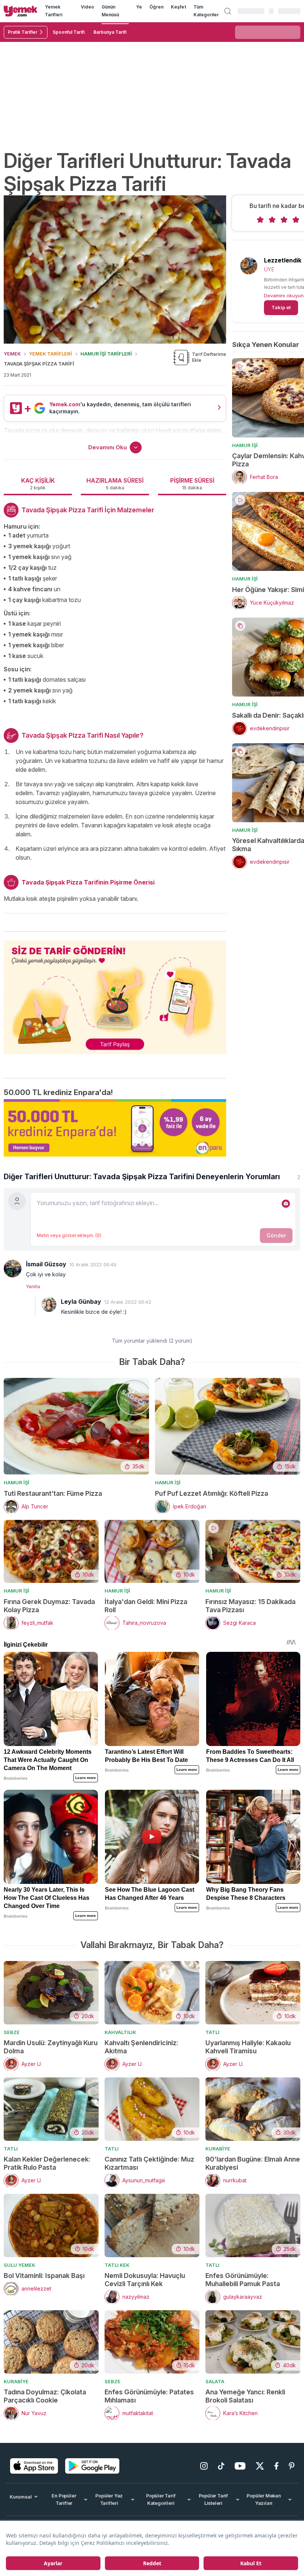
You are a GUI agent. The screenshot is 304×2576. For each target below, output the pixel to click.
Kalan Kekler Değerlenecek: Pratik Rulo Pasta (47, 2163)
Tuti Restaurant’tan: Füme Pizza (53, 1493)
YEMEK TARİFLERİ (50, 354)
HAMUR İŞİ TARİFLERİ (106, 354)
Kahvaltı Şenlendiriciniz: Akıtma (141, 2047)
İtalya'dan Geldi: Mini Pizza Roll (146, 1606)
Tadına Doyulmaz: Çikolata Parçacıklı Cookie (45, 2396)
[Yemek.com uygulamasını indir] (34, 2466)
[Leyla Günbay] (49, 1304)
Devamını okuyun (284, 295)
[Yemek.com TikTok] (221, 2466)
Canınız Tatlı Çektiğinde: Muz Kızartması (149, 2163)
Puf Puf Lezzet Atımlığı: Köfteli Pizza (212, 1493)
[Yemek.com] (21, 11)
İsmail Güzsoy (46, 1264)
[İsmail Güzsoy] (13, 1269)
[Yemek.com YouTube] (240, 2466)
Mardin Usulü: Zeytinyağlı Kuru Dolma (51, 2047)
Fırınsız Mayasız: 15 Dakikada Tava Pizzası (250, 1606)
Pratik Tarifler (23, 32)
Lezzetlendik (283, 260)
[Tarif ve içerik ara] (228, 11)
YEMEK (12, 354)
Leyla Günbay (81, 1302)
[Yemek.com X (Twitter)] (260, 2466)
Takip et (281, 307)
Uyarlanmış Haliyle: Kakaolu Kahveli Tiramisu (248, 2047)
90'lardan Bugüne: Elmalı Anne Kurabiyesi (253, 2163)
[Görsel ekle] (286, 1204)
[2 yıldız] (272, 220)
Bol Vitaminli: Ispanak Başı (44, 2276)
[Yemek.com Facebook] (276, 2466)
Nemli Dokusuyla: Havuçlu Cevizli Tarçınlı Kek (145, 2280)
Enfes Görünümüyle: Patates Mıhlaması (149, 2396)
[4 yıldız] (296, 220)
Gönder (276, 1235)
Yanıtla (33, 1287)
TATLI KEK (117, 2265)
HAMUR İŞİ (245, 445)
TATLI (212, 2032)
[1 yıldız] (260, 220)
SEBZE (12, 2032)
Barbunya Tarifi (110, 32)
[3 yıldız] (284, 220)
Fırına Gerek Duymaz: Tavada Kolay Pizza (49, 1606)
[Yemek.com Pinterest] (292, 2466)
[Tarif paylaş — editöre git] (115, 993)
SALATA (215, 2381)
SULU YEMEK (19, 2265)
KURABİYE (218, 2149)
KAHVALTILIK (120, 2032)
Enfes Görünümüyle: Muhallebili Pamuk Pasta (243, 2280)
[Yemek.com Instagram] (204, 2466)
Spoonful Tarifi (69, 32)
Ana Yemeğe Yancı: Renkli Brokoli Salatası (245, 2396)
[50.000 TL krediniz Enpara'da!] (115, 1128)
